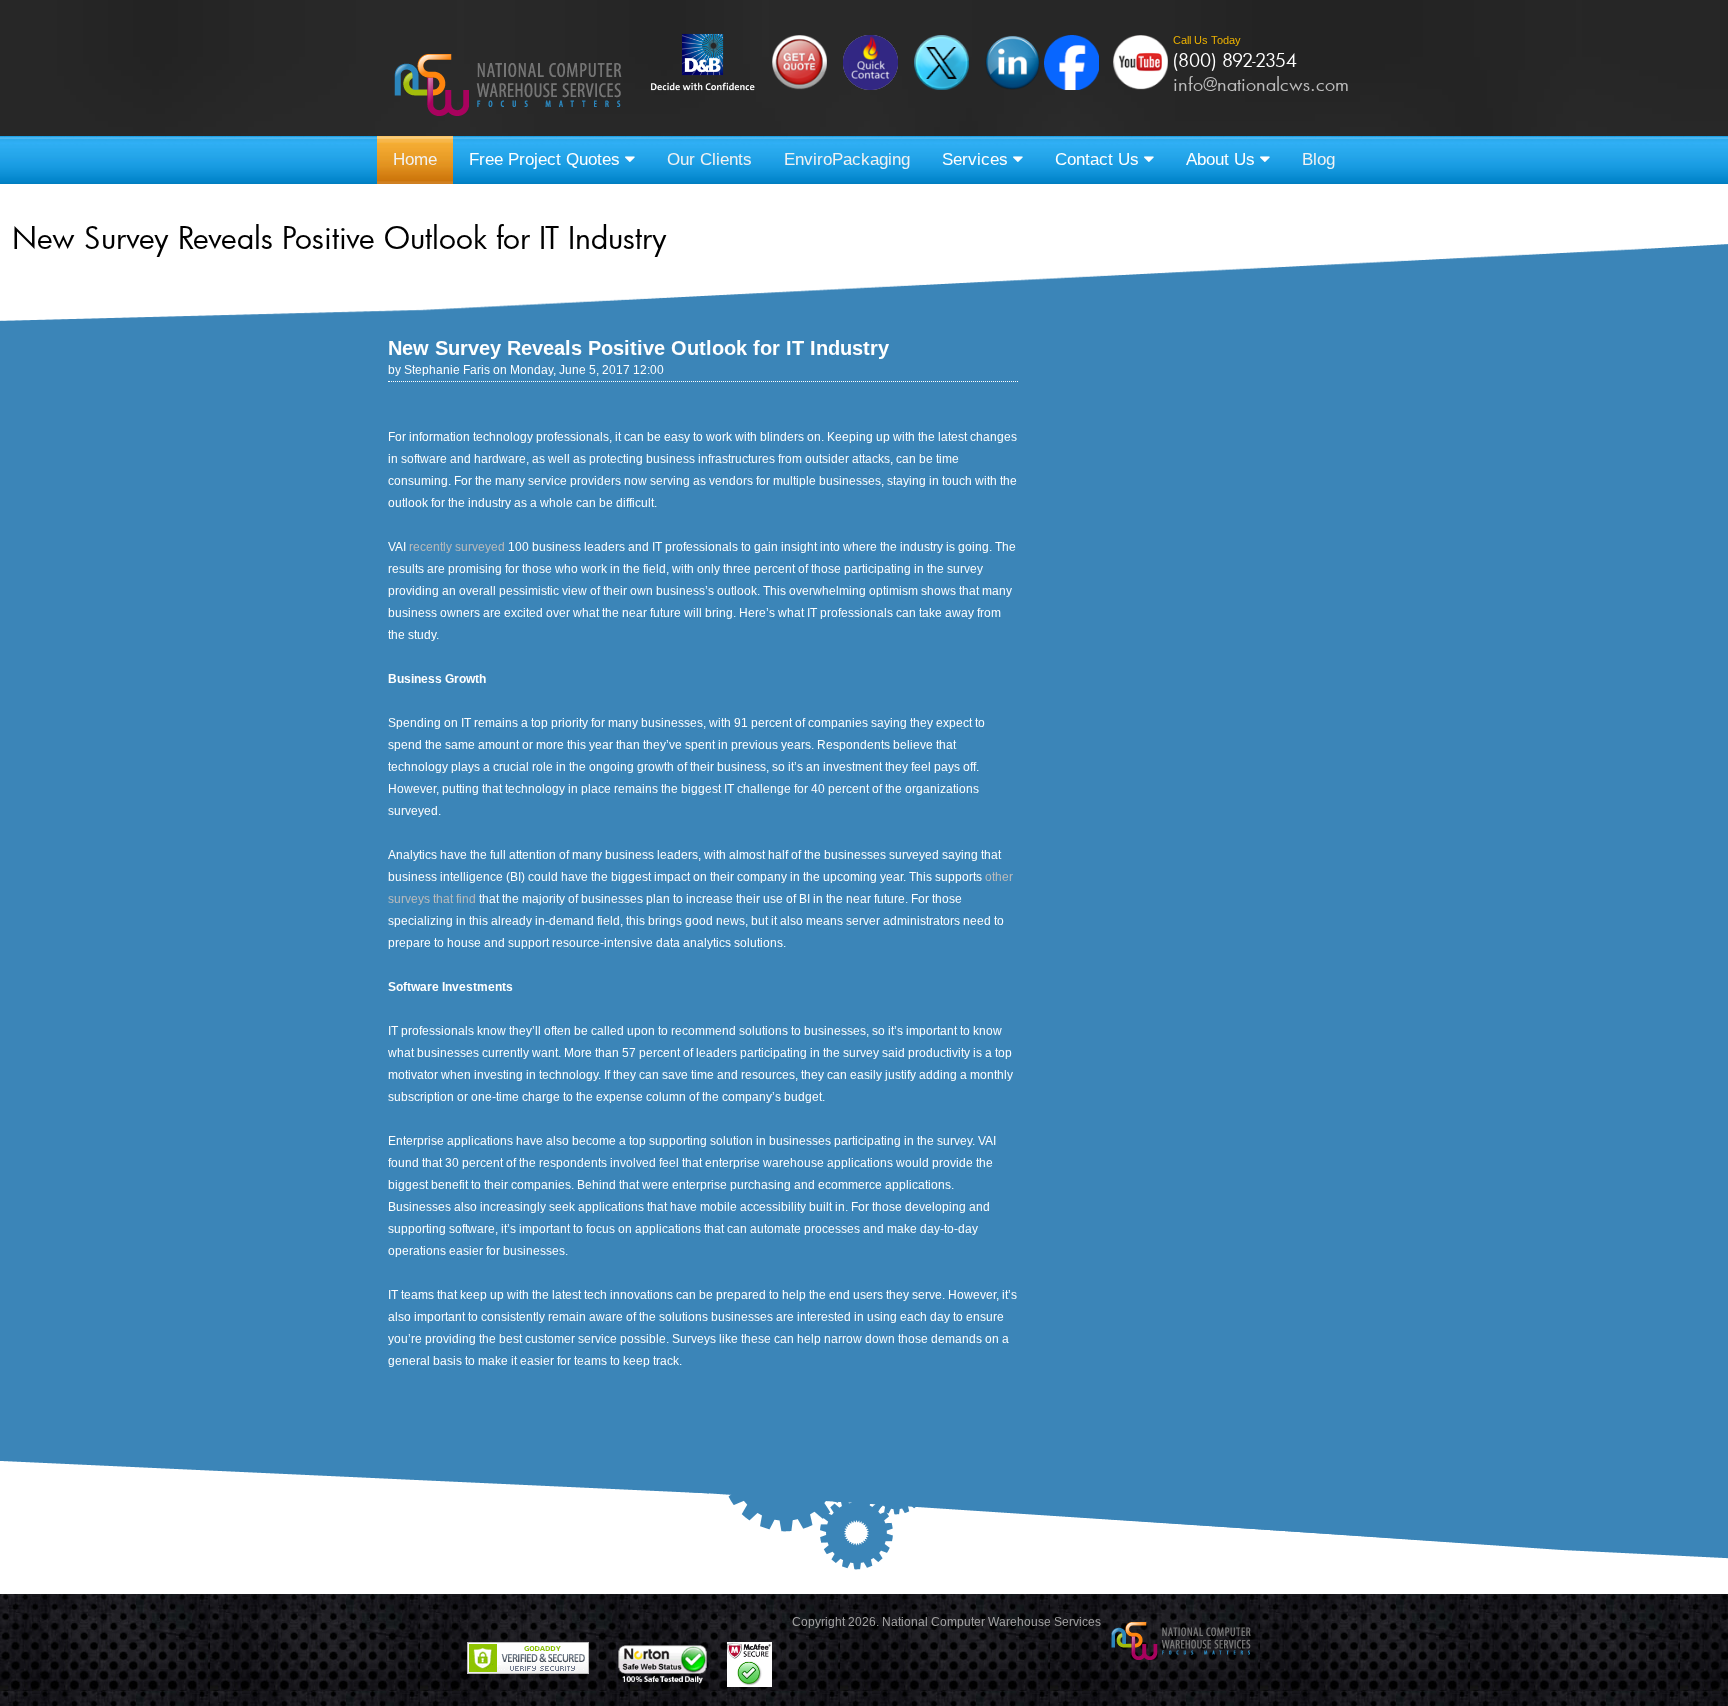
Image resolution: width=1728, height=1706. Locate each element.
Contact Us (1099, 159)
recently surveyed (457, 547)
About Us (1223, 159)
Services (977, 159)
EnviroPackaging (847, 159)
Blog (1318, 159)
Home (415, 159)
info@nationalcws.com (1261, 84)
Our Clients (709, 159)
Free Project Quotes (547, 159)
